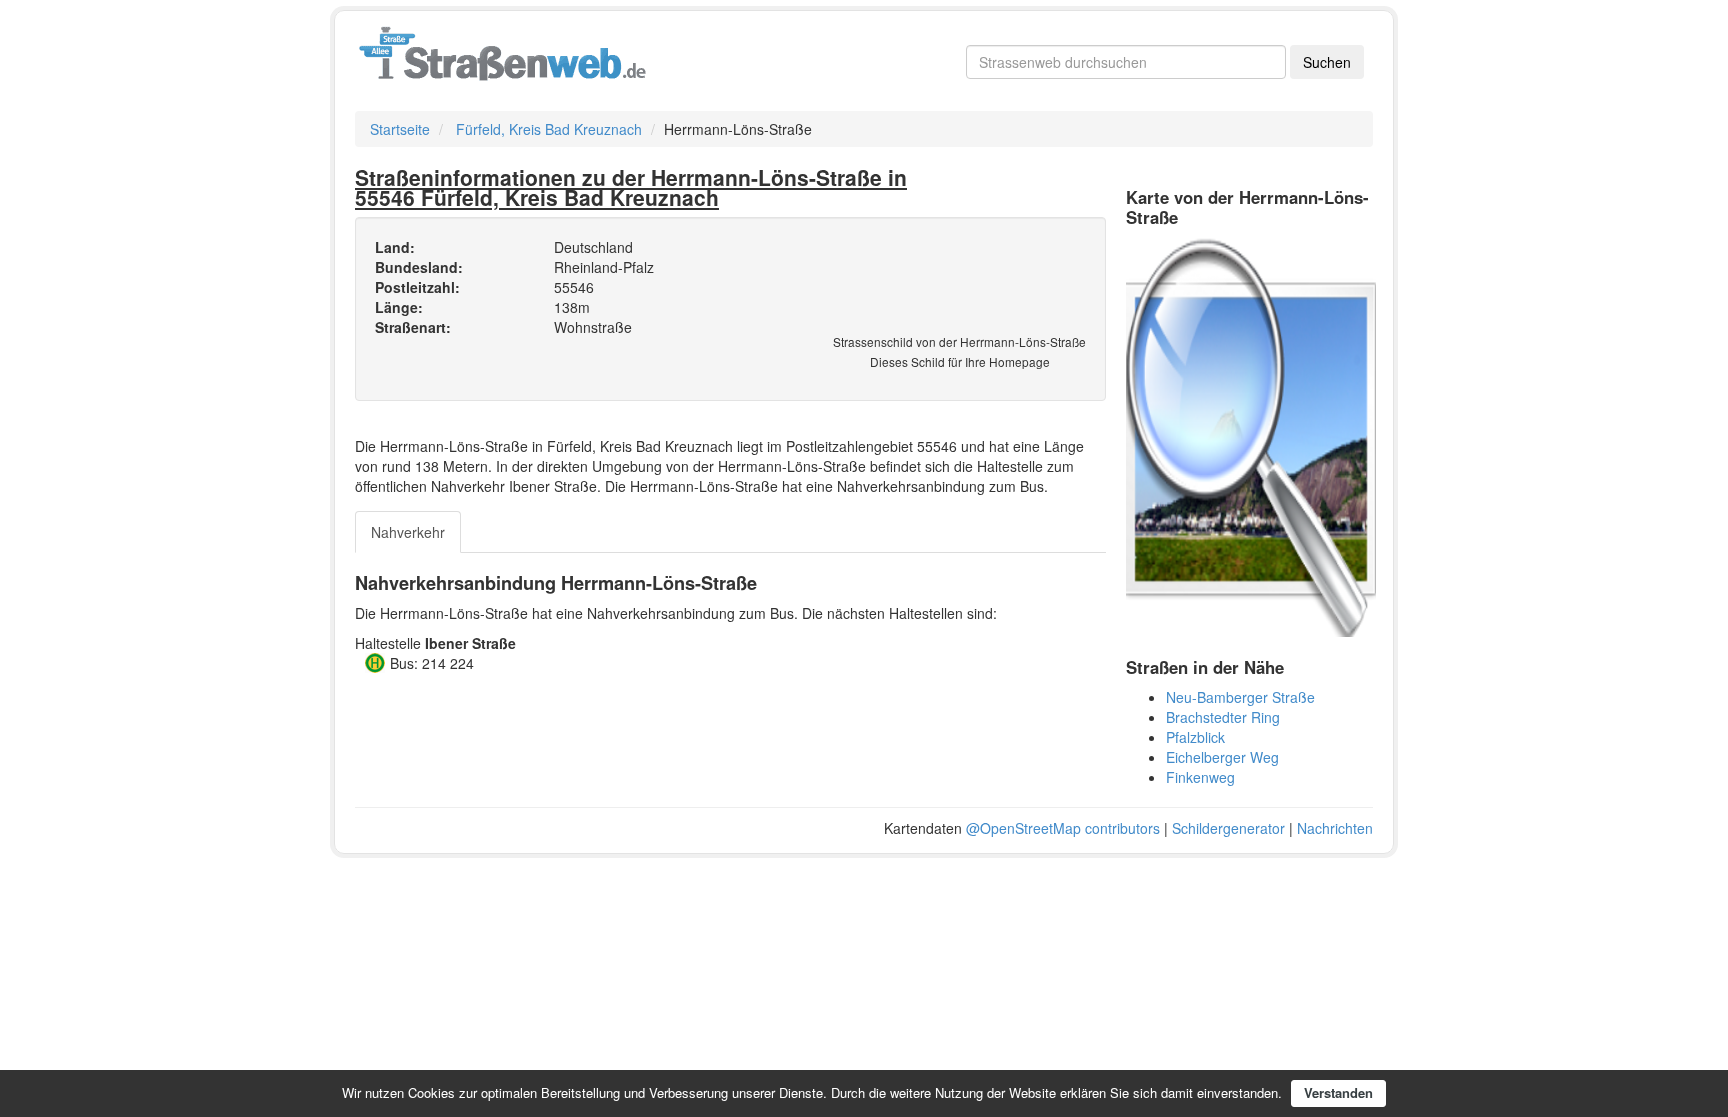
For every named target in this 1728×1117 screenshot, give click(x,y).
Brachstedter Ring (1223, 717)
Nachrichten (1335, 828)
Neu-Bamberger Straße (1240, 697)
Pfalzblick (1195, 737)
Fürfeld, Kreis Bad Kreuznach (549, 129)
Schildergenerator (1228, 828)
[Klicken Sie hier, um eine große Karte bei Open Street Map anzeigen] (1251, 435)
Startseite (400, 129)
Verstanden (1338, 1092)
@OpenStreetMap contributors (1063, 828)
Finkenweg (1200, 777)
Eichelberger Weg (1222, 757)
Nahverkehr (408, 532)
